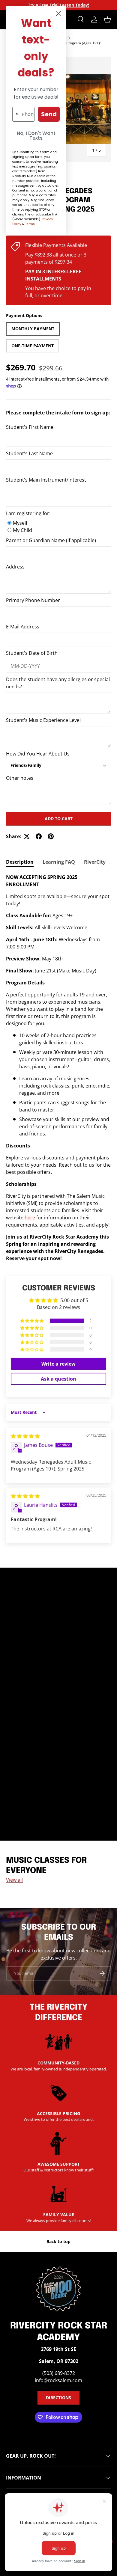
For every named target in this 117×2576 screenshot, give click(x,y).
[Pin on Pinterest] (51, 836)
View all (14, 1880)
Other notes (20, 778)
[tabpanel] (58, 1068)
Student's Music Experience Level (43, 720)
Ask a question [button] (58, 1379)
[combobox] (16, 114)
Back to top (58, 2241)
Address (15, 567)
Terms (30, 224)
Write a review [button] (58, 1364)
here (30, 1218)
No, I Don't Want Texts (36, 136)
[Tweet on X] (27, 836)
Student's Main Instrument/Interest (46, 480)
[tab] (20, 862)
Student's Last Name (29, 453)
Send (49, 114)
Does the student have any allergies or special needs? (58, 683)
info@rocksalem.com (58, 2380)
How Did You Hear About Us (38, 754)
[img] (25, 1436)
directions (58, 2398)
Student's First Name (30, 427)
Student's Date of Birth (32, 653)
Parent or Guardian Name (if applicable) (51, 540)
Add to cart (59, 819)
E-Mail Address (23, 627)
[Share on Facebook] (39, 836)
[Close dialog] (58, 14)
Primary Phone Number (33, 600)
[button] (107, 19)
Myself (20, 523)
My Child (22, 530)
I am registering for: (28, 513)
